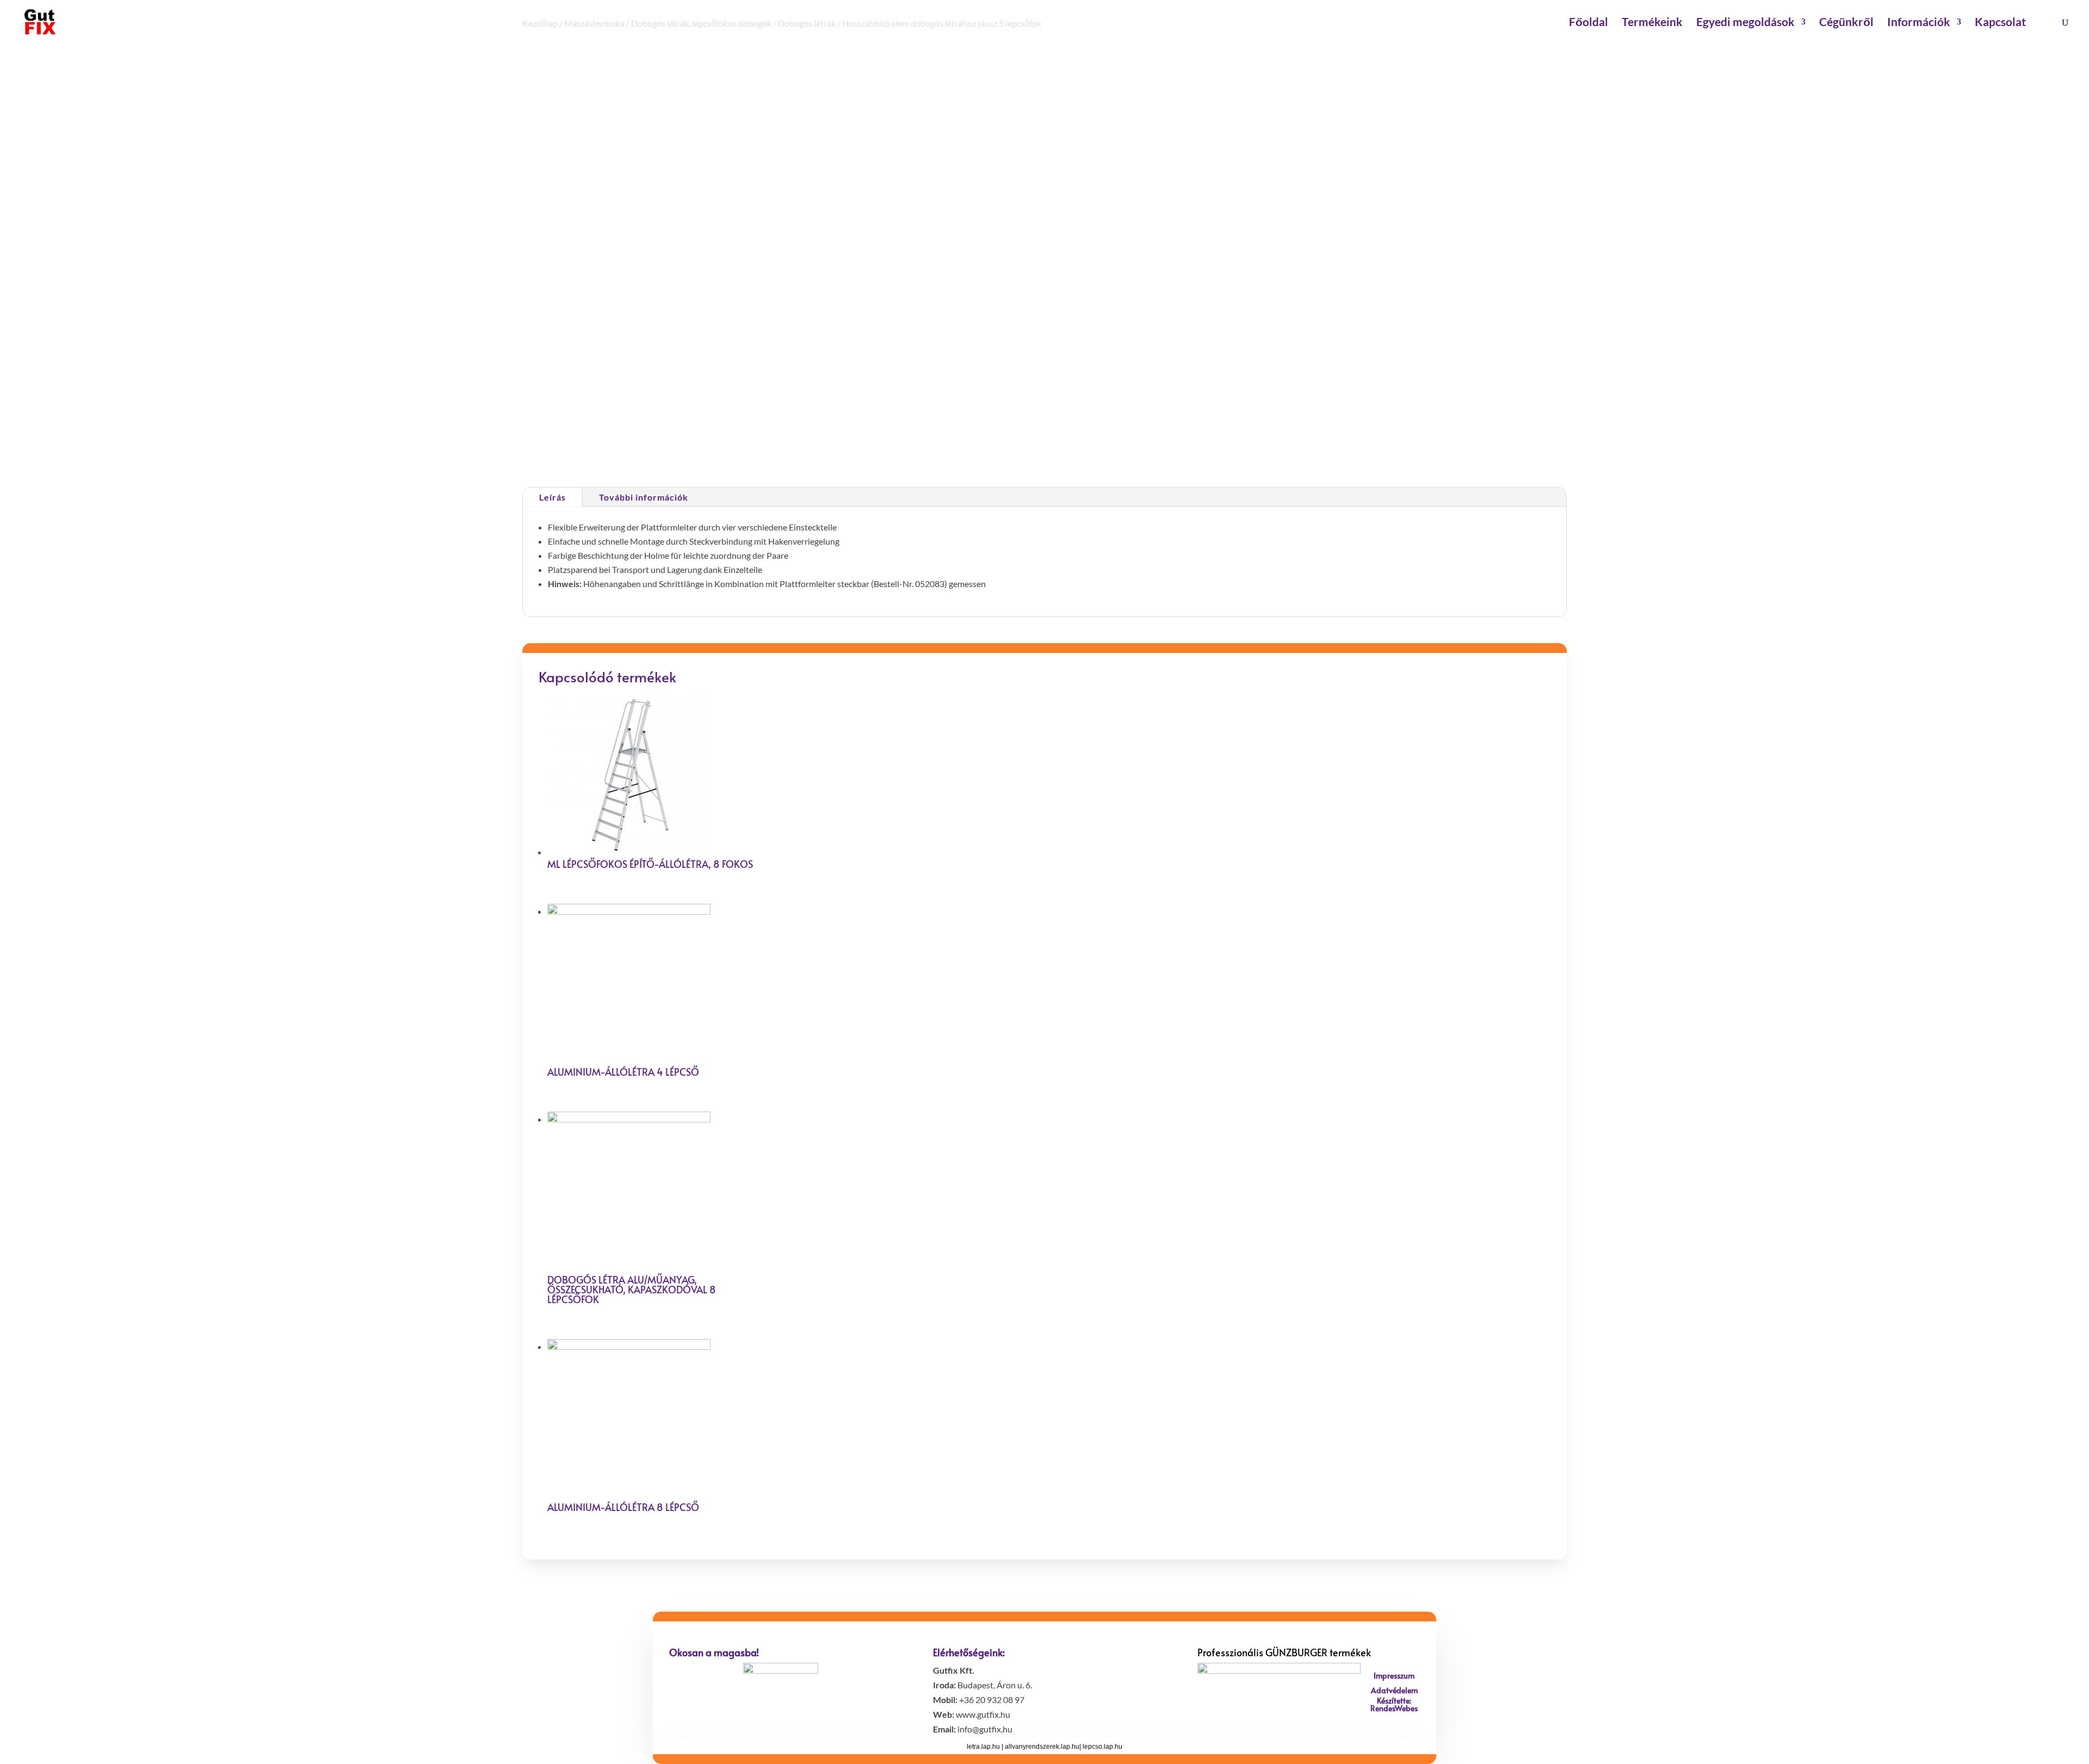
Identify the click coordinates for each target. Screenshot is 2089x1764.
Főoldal (1589, 23)
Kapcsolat (2000, 23)
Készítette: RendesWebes (1394, 1704)
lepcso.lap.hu (1102, 1747)
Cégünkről (1846, 23)
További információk (644, 497)
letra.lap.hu (983, 1747)
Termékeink (1652, 23)
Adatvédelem (1394, 1690)
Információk (1919, 23)
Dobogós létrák (1087, 437)
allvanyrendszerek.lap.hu (1042, 1747)
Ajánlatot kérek (1047, 394)
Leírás (552, 497)
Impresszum (1394, 1676)
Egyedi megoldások (1745, 23)
